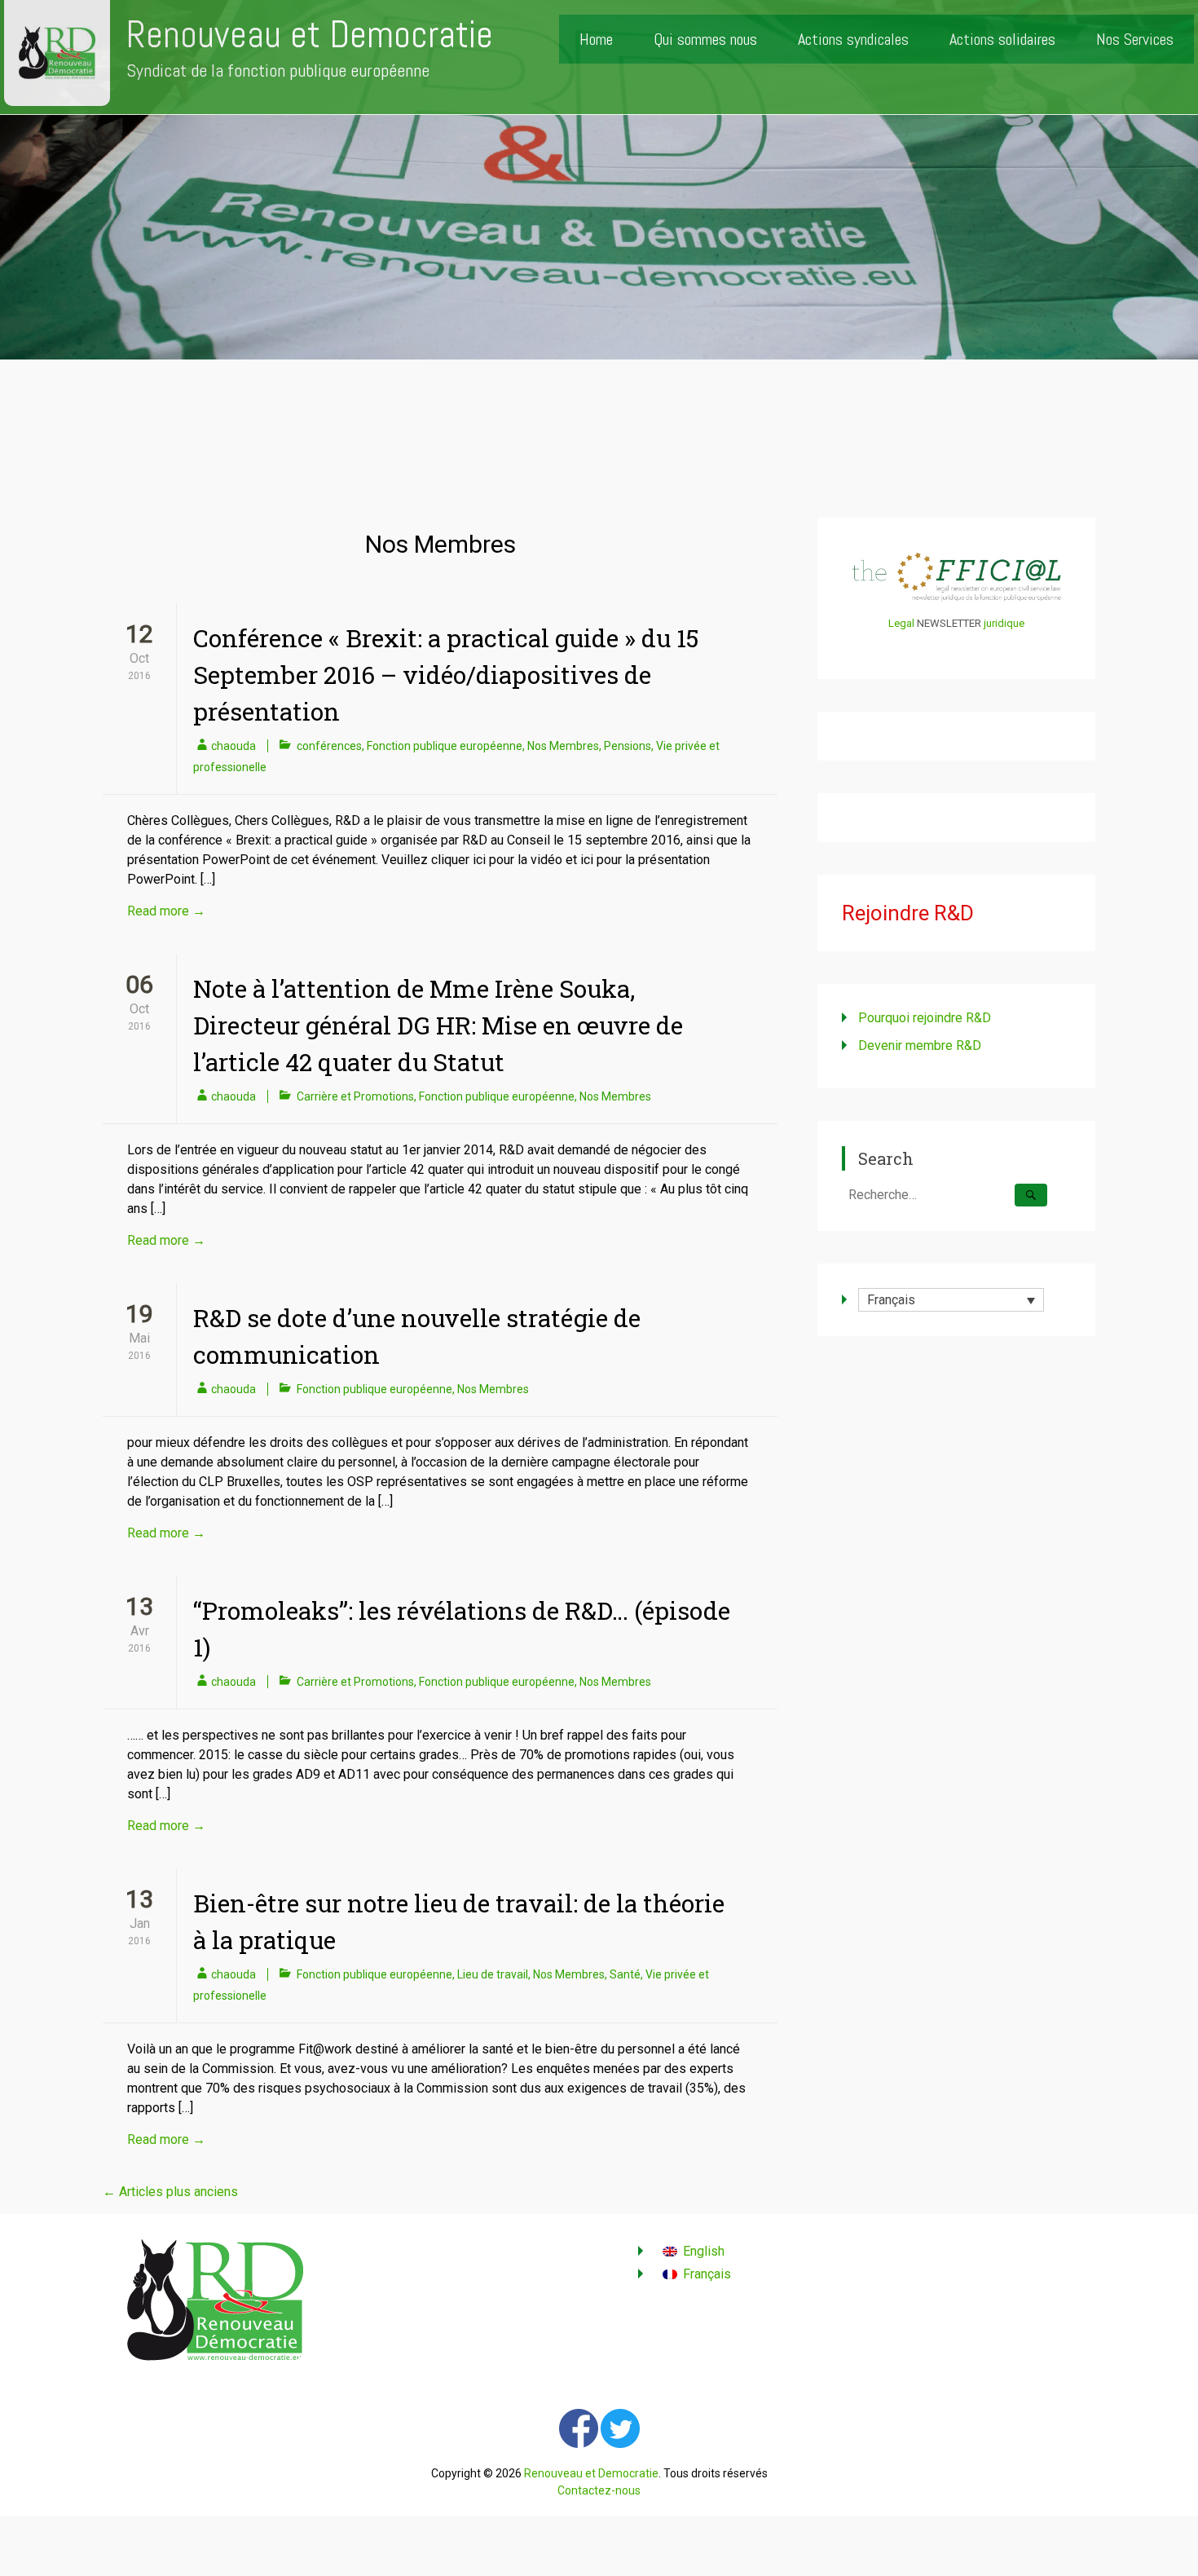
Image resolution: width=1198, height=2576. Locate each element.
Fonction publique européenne (445, 746)
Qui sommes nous (705, 39)
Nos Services (1135, 39)
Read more (166, 911)
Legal (901, 623)
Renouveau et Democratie (310, 35)
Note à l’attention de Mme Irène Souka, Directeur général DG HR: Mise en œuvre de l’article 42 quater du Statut (438, 1025)
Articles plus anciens (170, 2192)
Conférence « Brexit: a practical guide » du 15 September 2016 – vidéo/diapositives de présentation (446, 675)
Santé (625, 1974)
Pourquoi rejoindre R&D (925, 1018)
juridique (1004, 623)
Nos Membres (563, 746)
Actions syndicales (853, 39)
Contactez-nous (599, 2490)
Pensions (628, 746)
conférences (329, 746)
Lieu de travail (493, 1974)
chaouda (233, 746)
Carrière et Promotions (355, 1096)
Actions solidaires (1002, 39)
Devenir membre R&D (920, 1045)
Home (596, 39)
